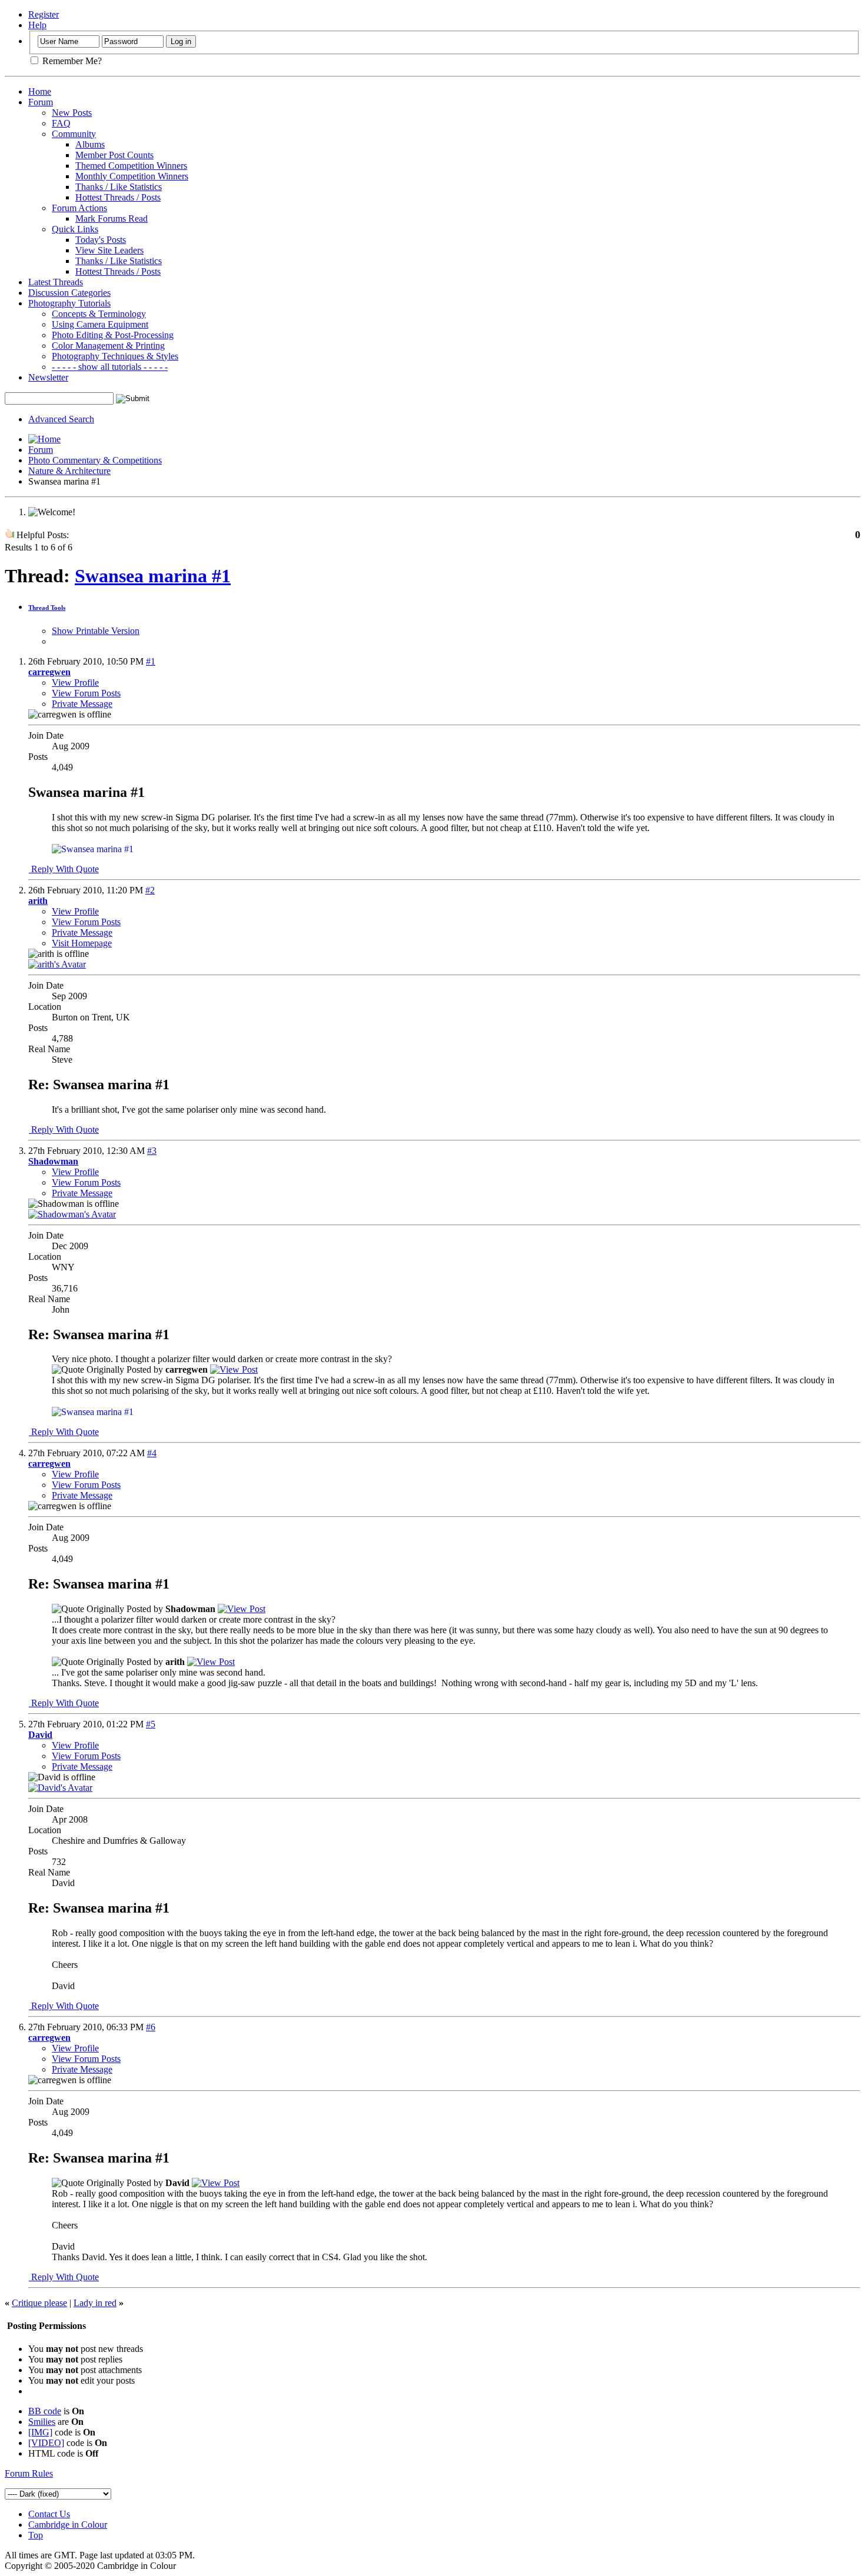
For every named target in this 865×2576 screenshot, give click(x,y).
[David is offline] (60, 1788)
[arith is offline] (57, 964)
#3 (152, 1151)
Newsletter (48, 377)
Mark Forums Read (112, 218)
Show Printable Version (96, 631)
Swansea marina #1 (153, 576)
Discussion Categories (69, 293)
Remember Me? (71, 61)
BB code (45, 2411)
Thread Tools (47, 608)
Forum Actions (79, 208)
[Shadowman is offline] (72, 1214)
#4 (152, 1453)
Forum (41, 102)
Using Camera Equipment (100, 324)
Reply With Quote (64, 869)
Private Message (82, 704)
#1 (151, 661)
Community (74, 134)
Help (37, 25)
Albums (90, 144)
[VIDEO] (46, 2443)
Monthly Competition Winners (132, 176)
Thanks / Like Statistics (119, 187)
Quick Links (75, 229)
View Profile (75, 683)
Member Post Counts (114, 155)
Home (40, 91)
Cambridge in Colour (68, 2525)
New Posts (72, 113)
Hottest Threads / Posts (118, 197)
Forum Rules (29, 2473)
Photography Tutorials (69, 303)
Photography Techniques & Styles (115, 356)
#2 (150, 890)
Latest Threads (56, 282)
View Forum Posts (86, 693)
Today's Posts (101, 240)
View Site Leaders (109, 250)
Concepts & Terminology (99, 314)
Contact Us (49, 2514)
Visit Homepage (82, 943)
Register (44, 14)
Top (36, 2535)
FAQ (61, 123)
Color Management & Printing (108, 346)
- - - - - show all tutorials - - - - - (110, 367)
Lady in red (95, 2303)
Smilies (42, 2422)
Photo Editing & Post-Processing (113, 335)
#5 (151, 1724)
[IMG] (40, 2432)
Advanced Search (61, 419)
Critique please (39, 2303)
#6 (151, 2027)
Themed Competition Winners (131, 166)
